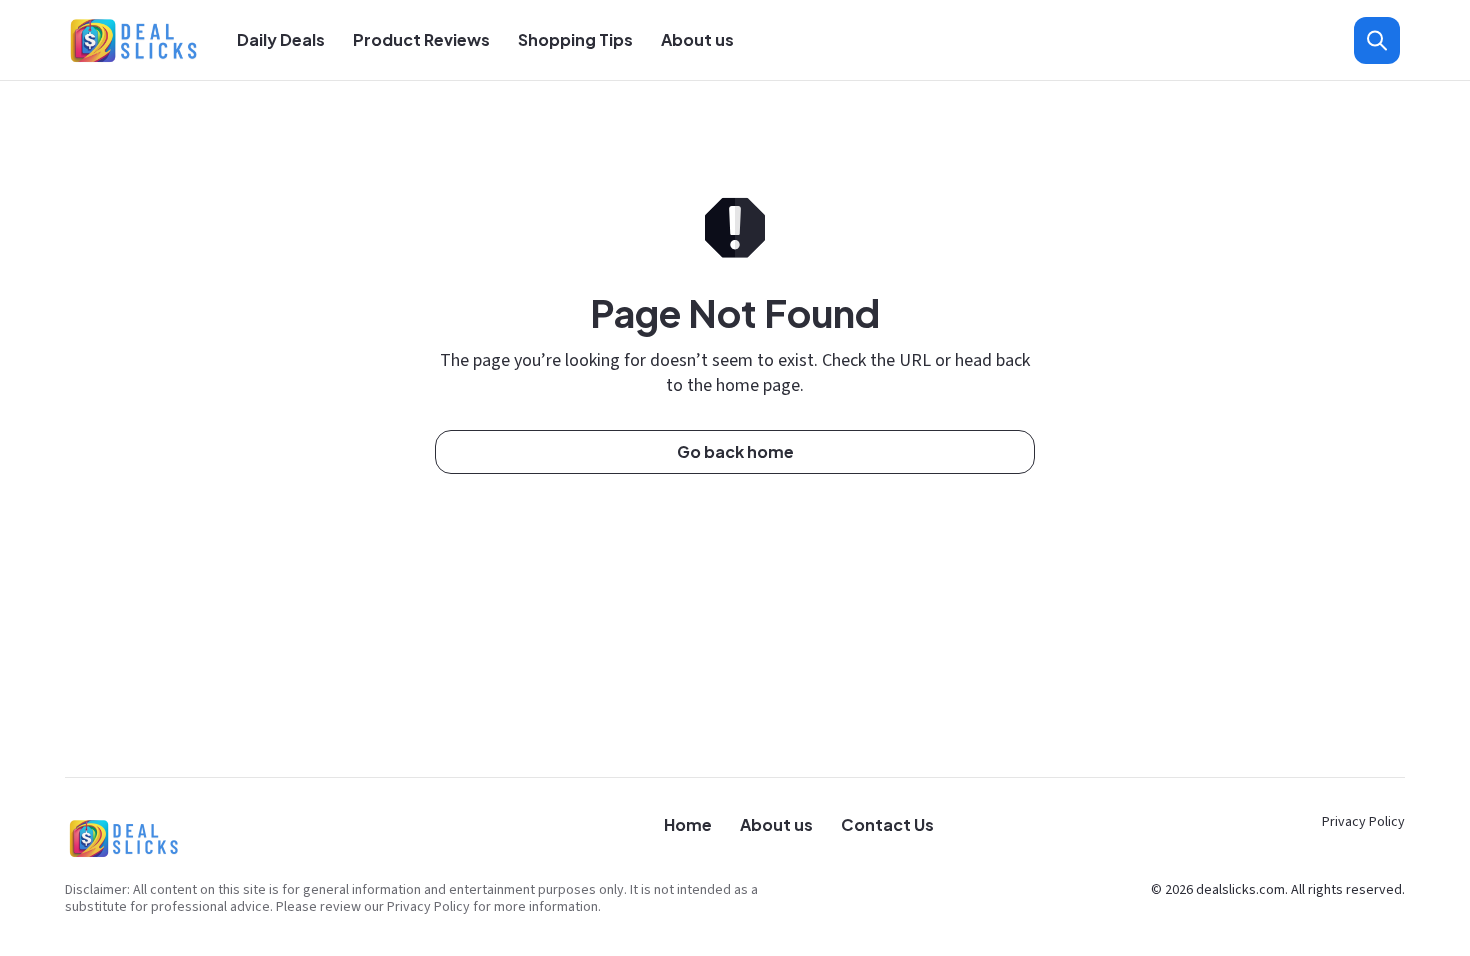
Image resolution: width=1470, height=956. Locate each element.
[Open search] (1377, 40)
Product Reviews (421, 39)
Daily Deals (281, 39)
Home (688, 824)
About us (697, 39)
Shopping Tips (575, 39)
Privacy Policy (1363, 822)
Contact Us (887, 824)
